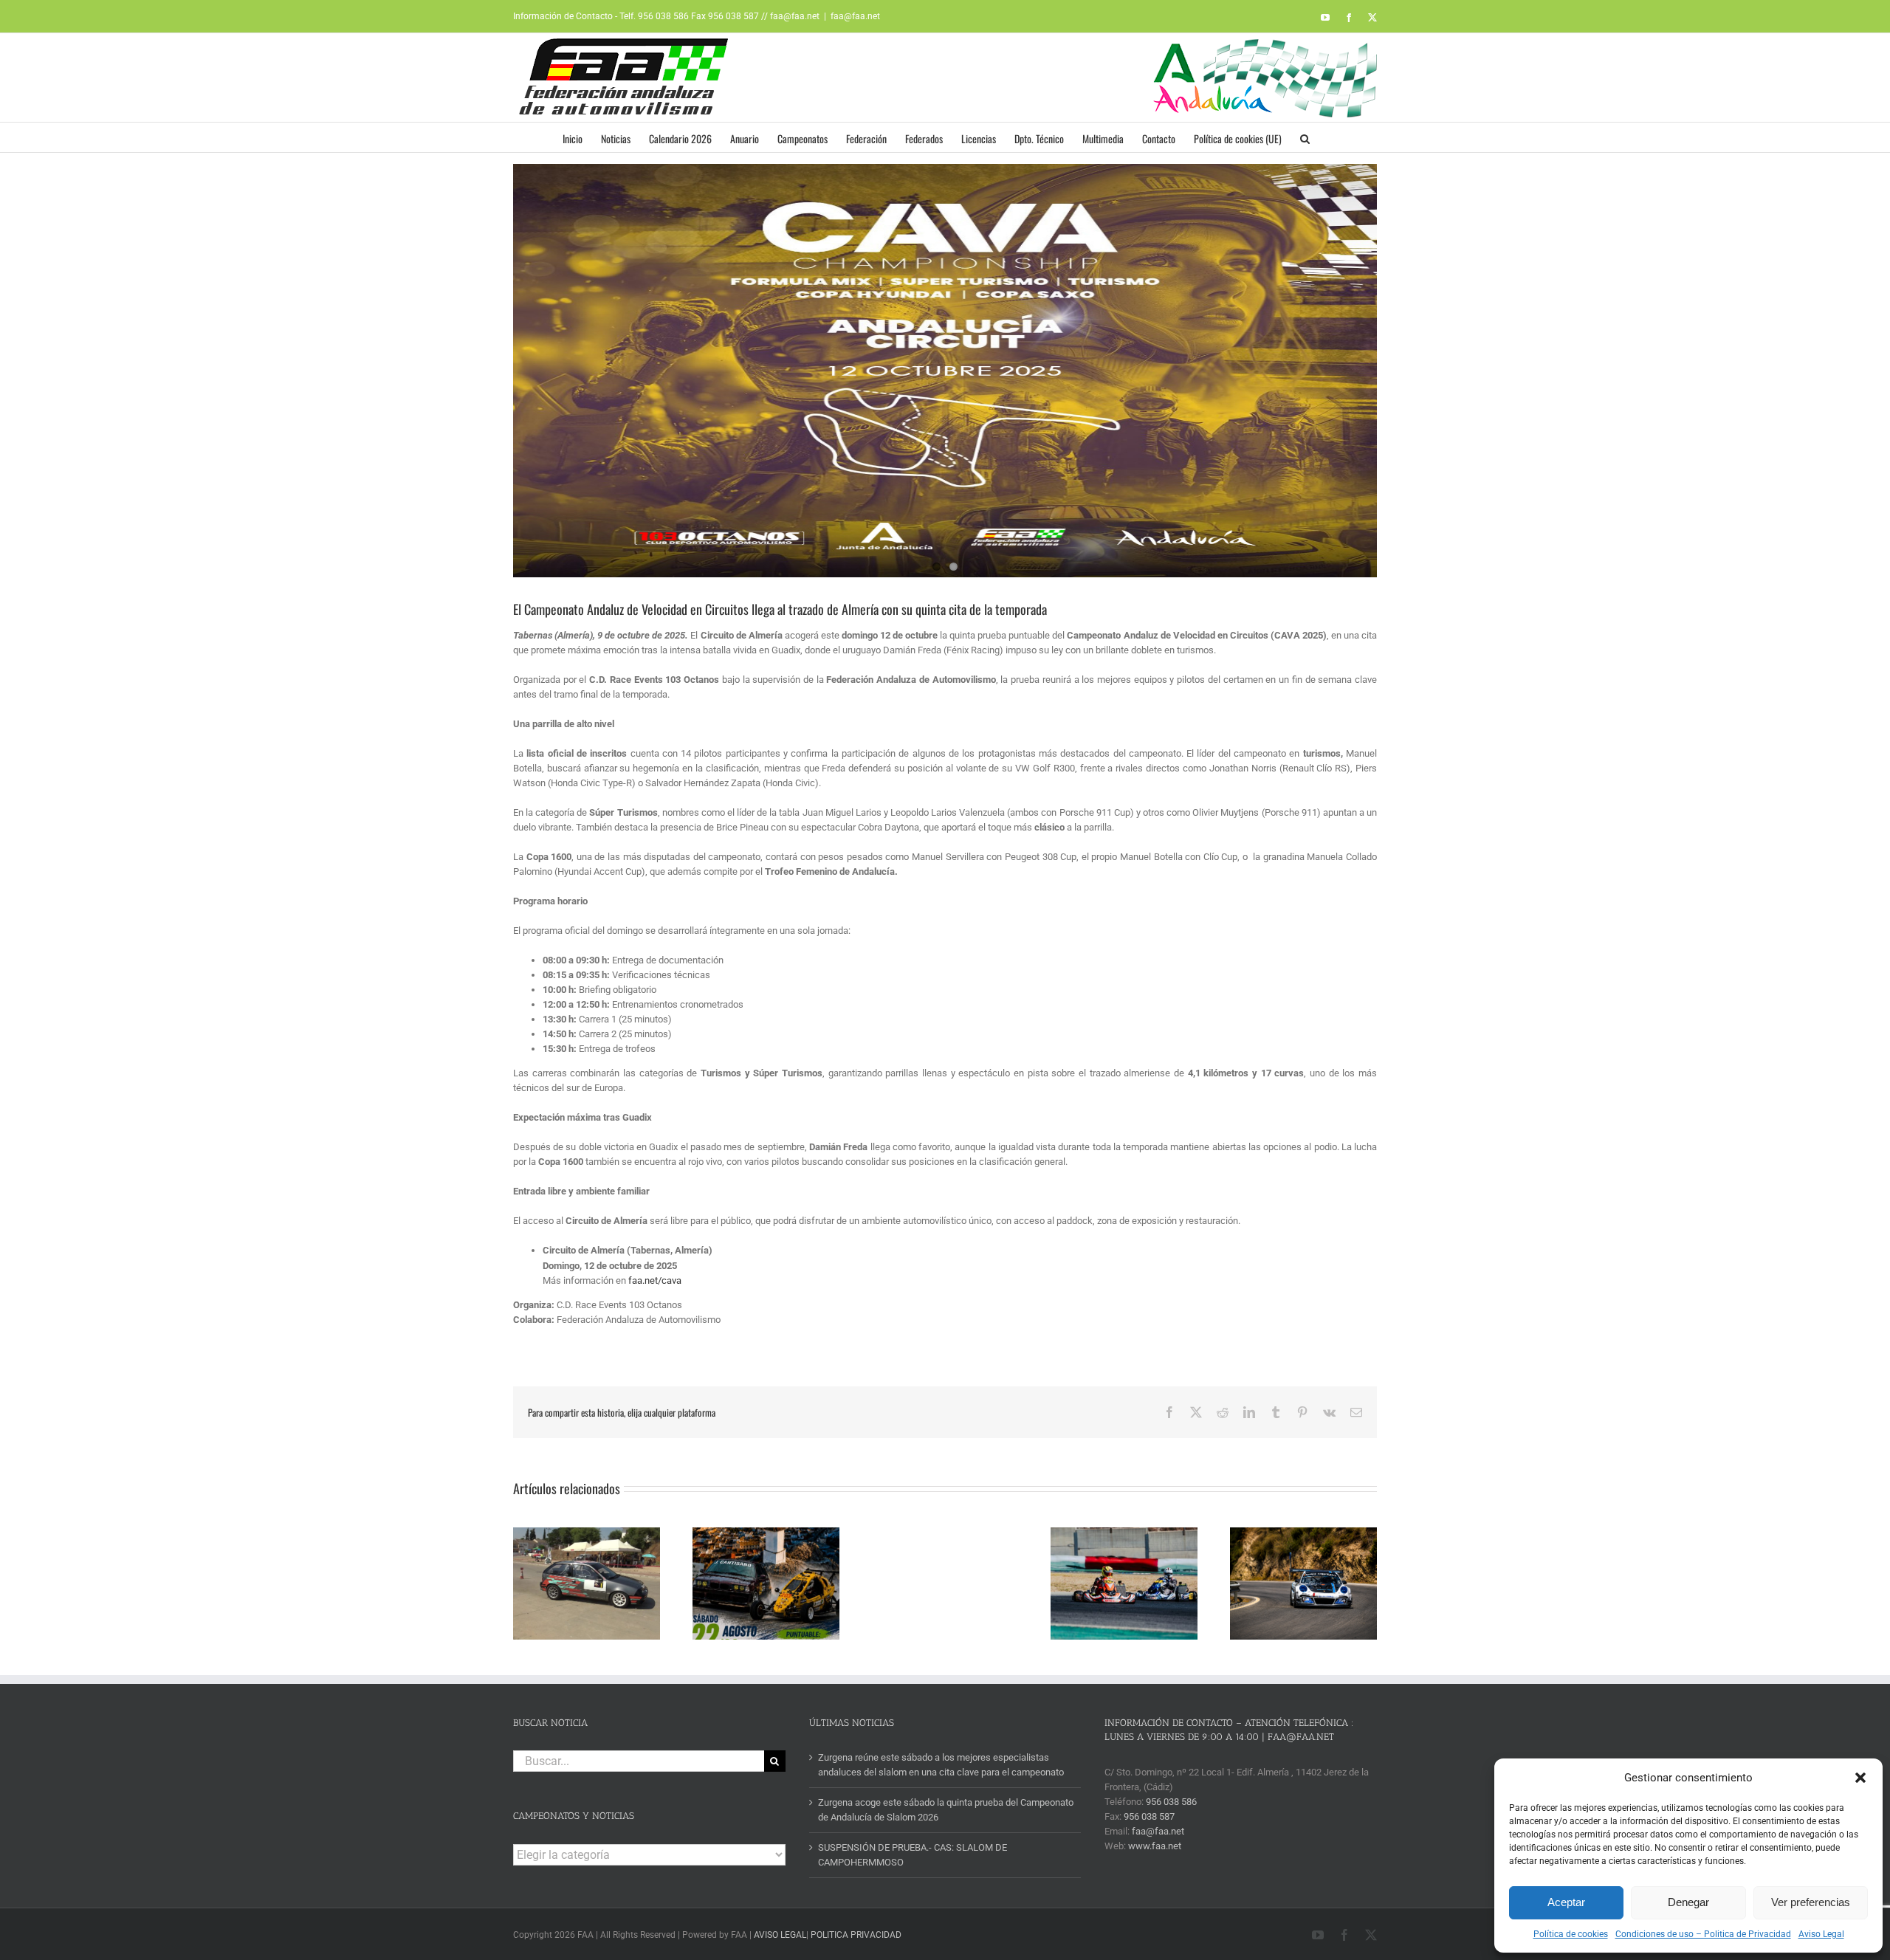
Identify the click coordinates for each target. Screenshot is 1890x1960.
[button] (1860, 1778)
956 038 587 (1149, 1816)
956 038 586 (1171, 1802)
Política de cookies (1571, 1934)
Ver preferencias (1811, 1902)
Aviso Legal (1821, 1934)
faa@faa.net (855, 16)
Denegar (1688, 1902)
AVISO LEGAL (780, 1935)
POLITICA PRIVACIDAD (856, 1935)
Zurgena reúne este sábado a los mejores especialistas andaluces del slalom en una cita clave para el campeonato (941, 1765)
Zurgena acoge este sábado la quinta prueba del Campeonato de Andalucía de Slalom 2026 (946, 1810)
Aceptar (1566, 1902)
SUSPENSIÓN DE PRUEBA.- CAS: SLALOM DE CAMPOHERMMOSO (913, 1855)
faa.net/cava (655, 1280)
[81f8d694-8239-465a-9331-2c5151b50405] (945, 371)
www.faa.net (1155, 1846)
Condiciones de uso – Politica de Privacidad (1703, 1934)
